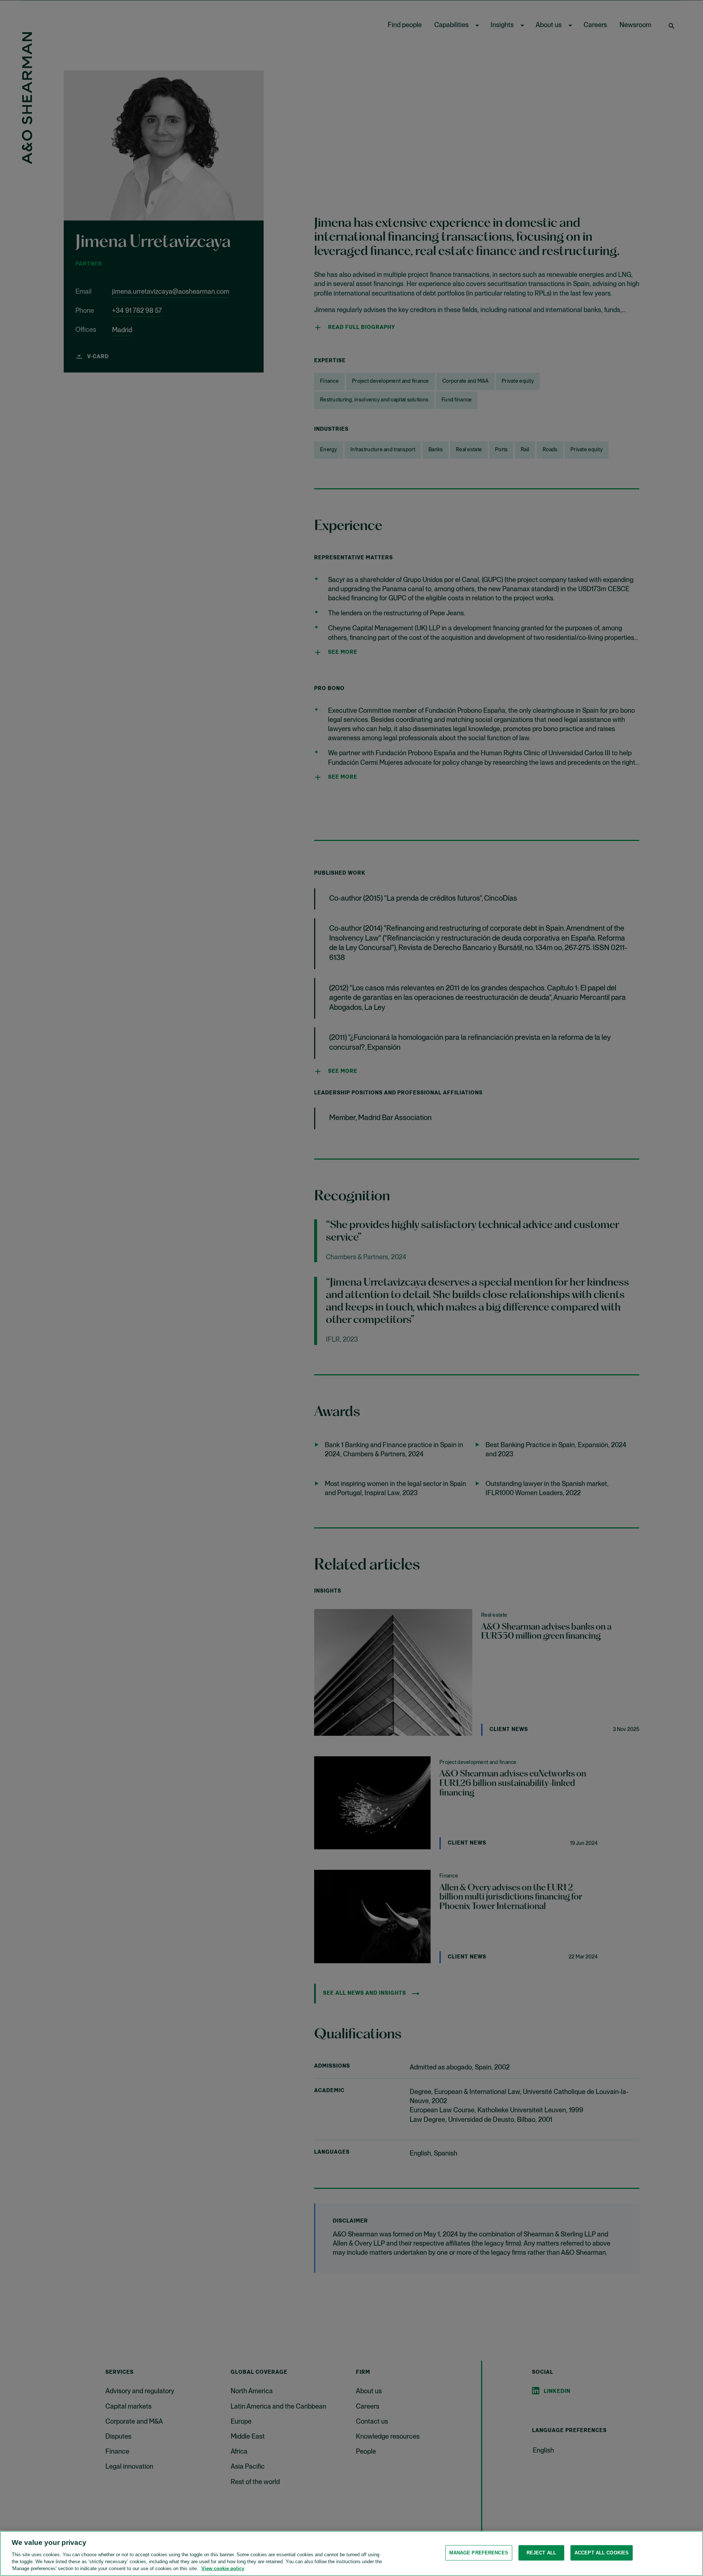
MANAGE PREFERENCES (479, 2553)
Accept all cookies (602, 2553)
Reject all (541, 2553)
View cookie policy (223, 2568)
